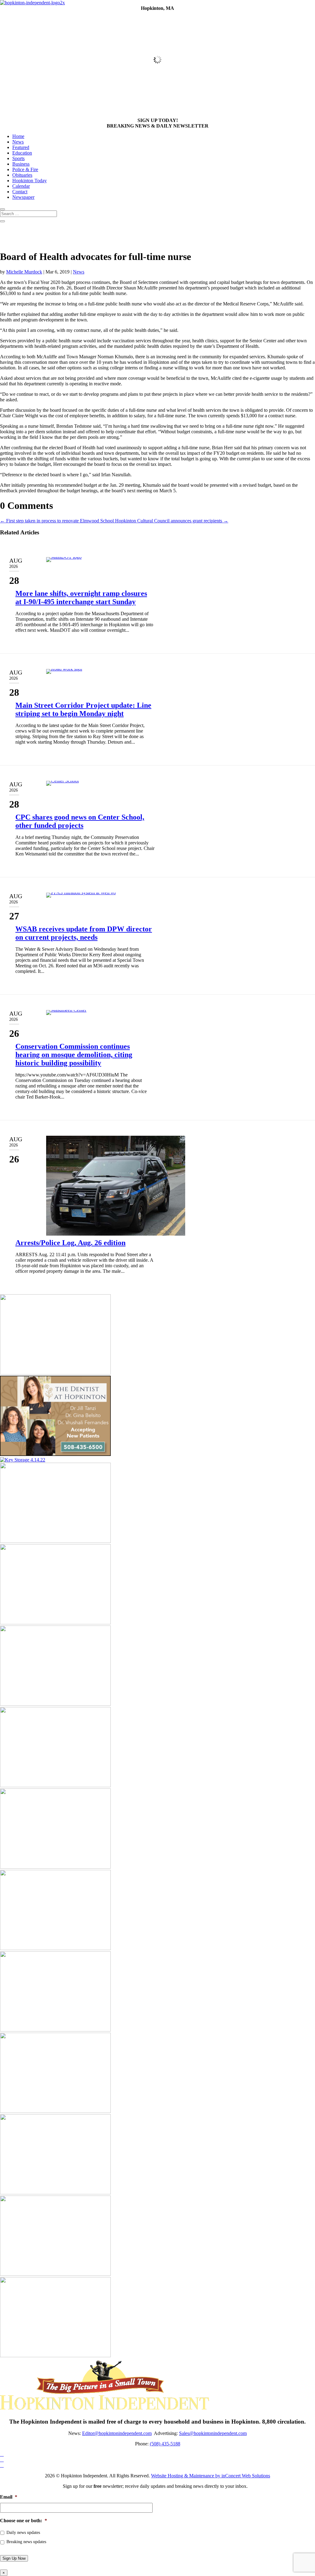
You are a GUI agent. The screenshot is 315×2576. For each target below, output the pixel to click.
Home (18, 136)
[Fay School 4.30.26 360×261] (55, 1373)
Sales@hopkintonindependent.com (213, 2433)
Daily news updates (23, 2533)
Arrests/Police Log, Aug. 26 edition (70, 1243)
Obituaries (22, 175)
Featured (21, 147)
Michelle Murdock (24, 272)
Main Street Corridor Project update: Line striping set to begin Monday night (83, 709)
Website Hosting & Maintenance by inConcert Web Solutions (211, 2476)
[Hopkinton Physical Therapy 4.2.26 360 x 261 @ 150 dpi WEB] (55, 2356)
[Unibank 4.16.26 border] (55, 1704)
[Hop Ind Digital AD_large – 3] (55, 1867)
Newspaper (23, 197)
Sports (18, 158)
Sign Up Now (14, 2558)
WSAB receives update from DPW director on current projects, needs (84, 933)
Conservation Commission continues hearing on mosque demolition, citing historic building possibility (74, 1055)
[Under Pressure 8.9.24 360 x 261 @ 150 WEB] (55, 1541)
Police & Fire (25, 169)
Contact (20, 192)
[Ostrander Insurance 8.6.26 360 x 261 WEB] (55, 2274)
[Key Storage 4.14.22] (23, 1460)
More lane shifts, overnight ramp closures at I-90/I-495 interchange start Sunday (81, 598)
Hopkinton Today (30, 181)
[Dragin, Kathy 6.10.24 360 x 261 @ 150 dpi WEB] (55, 1786)
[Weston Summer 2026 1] (55, 2111)
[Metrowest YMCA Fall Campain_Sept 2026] (55, 1623)
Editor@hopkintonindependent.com (117, 2433)
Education (22, 153)
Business (21, 164)
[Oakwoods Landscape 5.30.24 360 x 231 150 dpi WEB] (55, 2193)
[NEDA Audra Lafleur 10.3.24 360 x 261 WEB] (55, 2030)
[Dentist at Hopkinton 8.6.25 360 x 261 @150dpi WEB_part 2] (55, 1454)
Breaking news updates (26, 2542)
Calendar (21, 186)
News (18, 142)
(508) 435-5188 (165, 2444)
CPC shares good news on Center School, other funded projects (80, 821)
